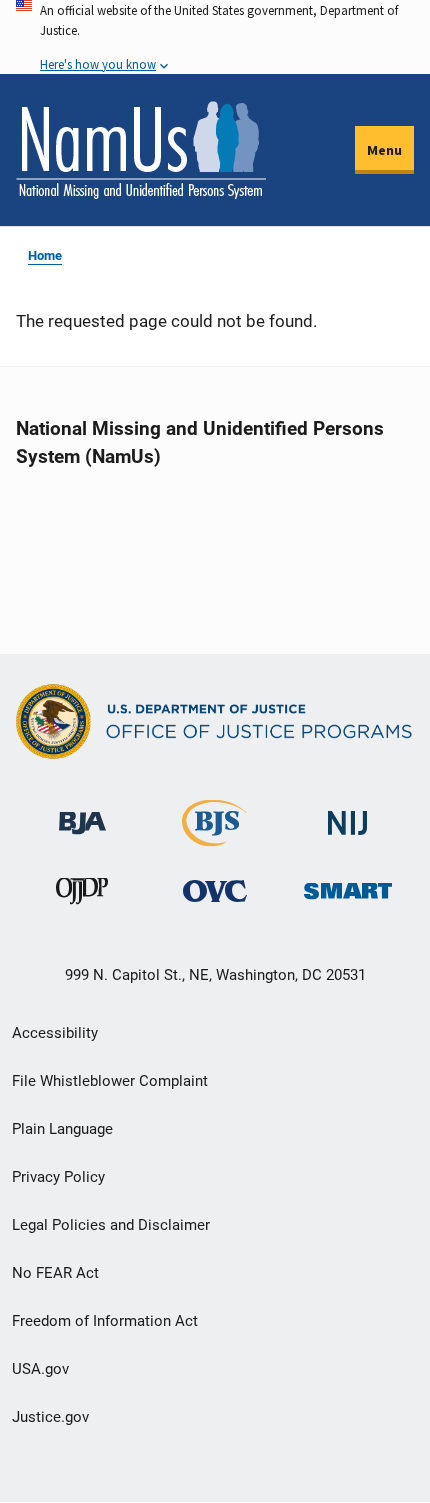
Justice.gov (50, 1417)
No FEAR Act (55, 1273)
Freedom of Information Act (105, 1321)
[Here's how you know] (215, 37)
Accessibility (55, 1033)
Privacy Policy (58, 1177)
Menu (384, 150)
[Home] (141, 150)
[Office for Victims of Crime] (215, 890)
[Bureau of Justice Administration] (82, 813)
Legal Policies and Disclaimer (111, 1225)
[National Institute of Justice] (348, 814)
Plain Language (62, 1129)
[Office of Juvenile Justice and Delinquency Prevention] (82, 895)
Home (45, 255)
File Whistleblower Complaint (110, 1081)
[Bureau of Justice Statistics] (214, 837)
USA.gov (40, 1369)
